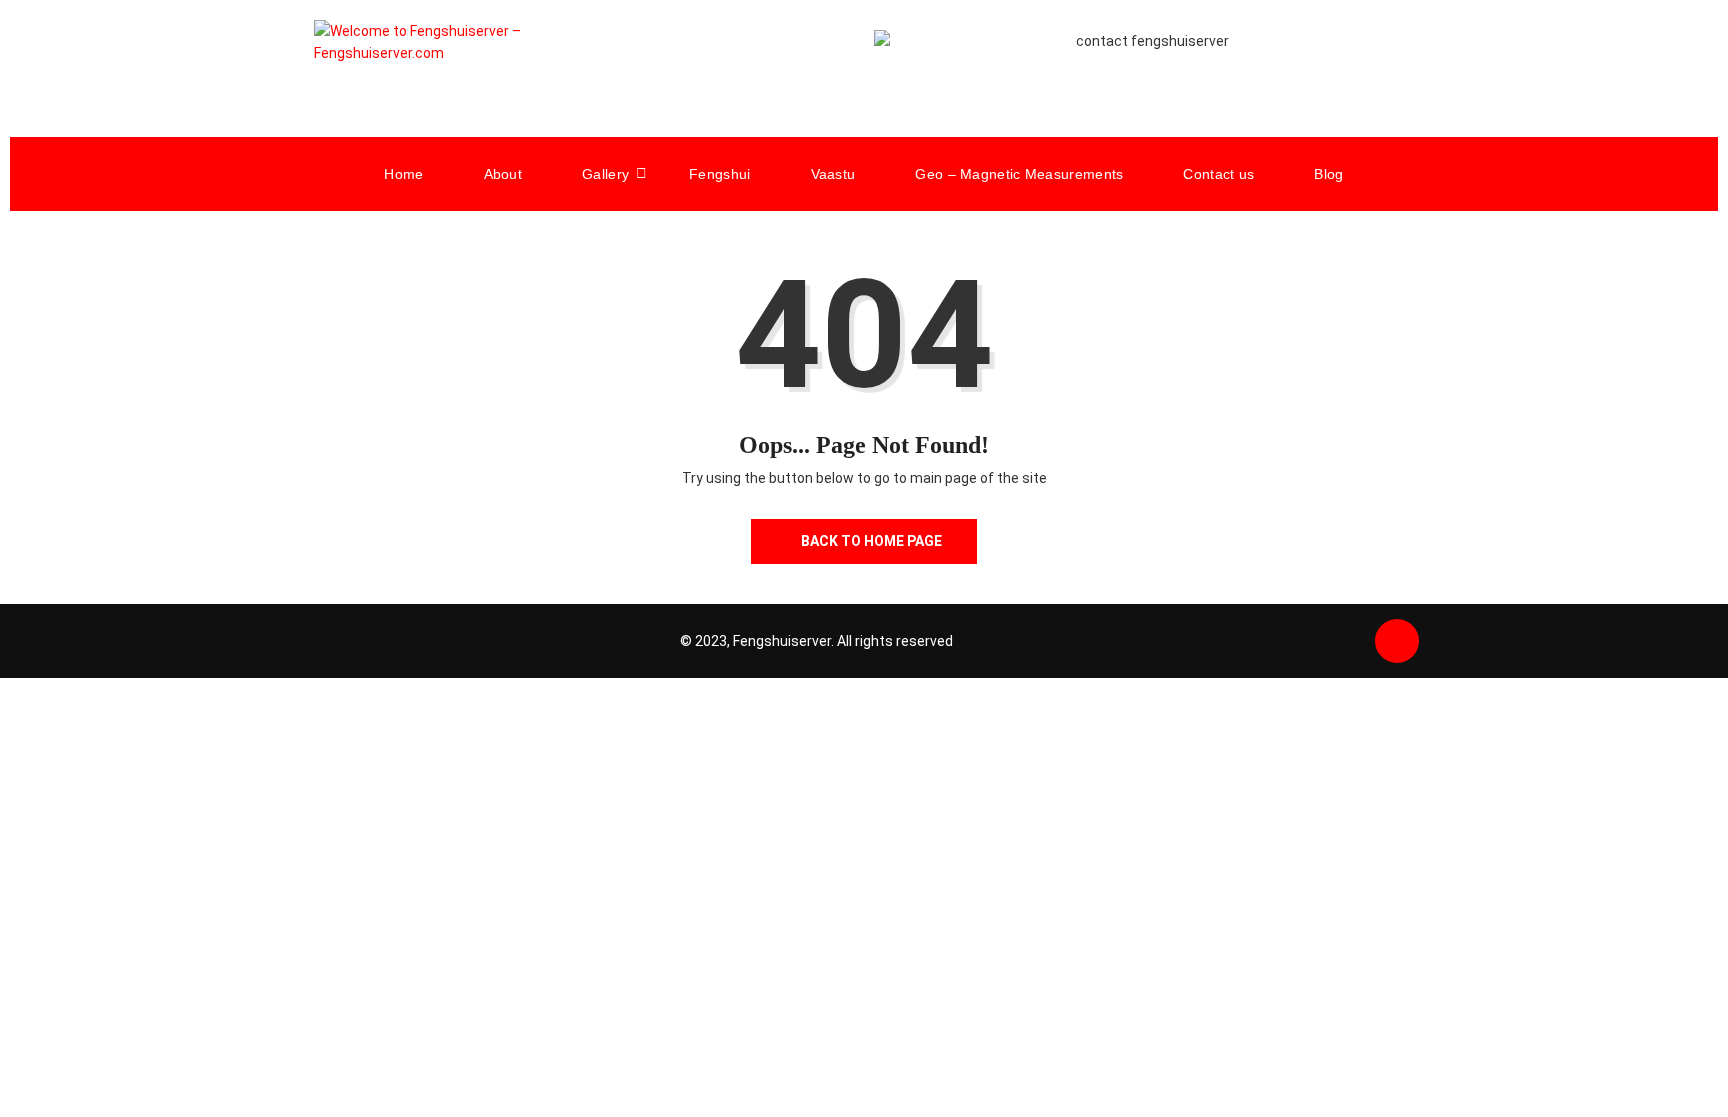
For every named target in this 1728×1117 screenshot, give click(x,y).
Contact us (1218, 174)
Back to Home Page (871, 541)
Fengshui (719, 174)
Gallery (605, 174)
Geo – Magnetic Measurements (1019, 174)
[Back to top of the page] (1397, 642)
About (503, 174)
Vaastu (833, 174)
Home (403, 174)
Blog (1328, 174)
